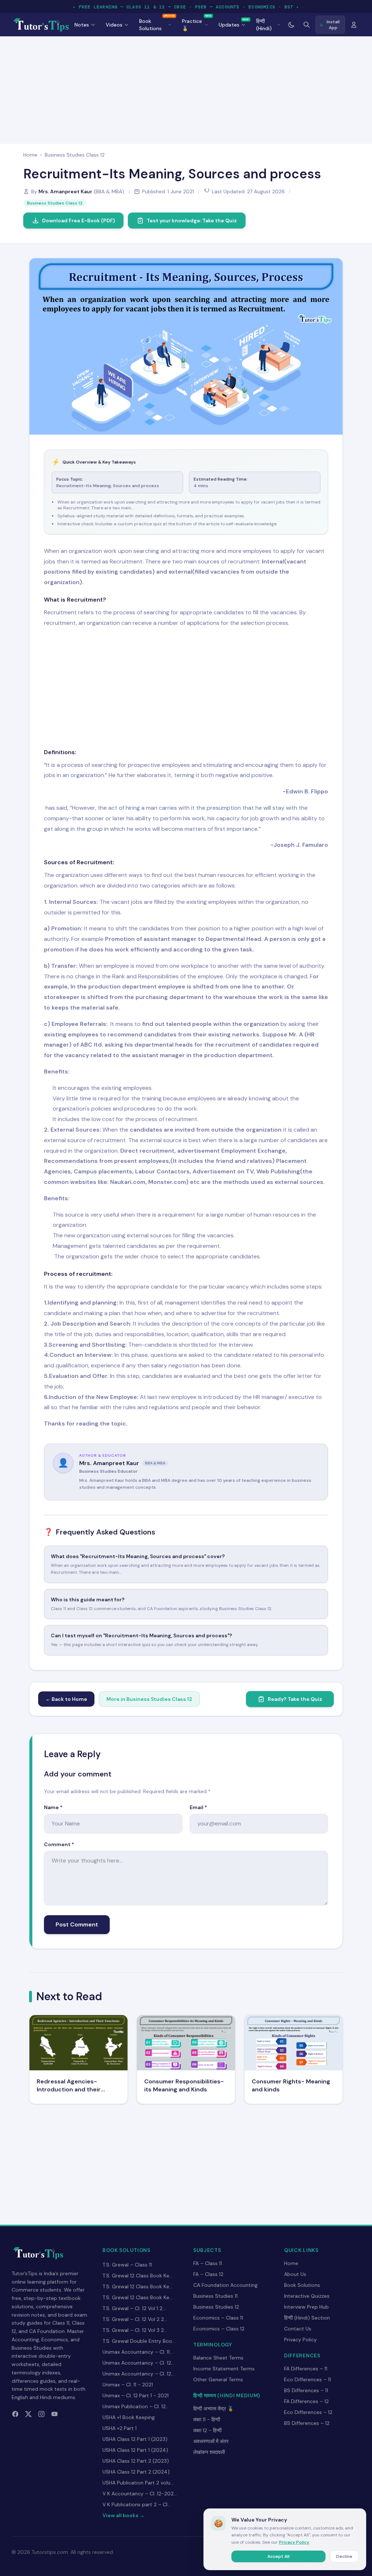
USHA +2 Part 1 (120, 2428)
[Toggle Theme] (291, 25)
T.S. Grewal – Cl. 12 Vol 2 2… (135, 2319)
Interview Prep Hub (306, 2307)
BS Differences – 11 (306, 2390)
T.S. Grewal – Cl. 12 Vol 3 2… (135, 2330)
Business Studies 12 (216, 2307)
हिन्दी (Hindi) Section (307, 2318)
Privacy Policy (300, 2340)
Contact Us (298, 2329)
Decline (344, 2556)
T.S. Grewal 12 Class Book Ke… (138, 2276)
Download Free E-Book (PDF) (78, 221)
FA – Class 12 (208, 2274)
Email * (198, 1807)
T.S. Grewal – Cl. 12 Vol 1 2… (134, 2308)
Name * (53, 1807)
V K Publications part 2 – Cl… (137, 2504)
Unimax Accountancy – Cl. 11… (138, 2352)
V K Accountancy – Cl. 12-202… (140, 2494)
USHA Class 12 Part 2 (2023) (136, 2461)
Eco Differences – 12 (308, 2412)
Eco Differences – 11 (308, 2379)
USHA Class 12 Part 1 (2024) (135, 2450)
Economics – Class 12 (219, 2329)
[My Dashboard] (354, 25)
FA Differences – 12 (306, 2401)
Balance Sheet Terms (218, 2358)
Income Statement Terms (224, 2369)
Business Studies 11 (215, 2296)
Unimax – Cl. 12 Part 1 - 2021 (136, 2395)
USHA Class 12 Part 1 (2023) (135, 2439)
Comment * (59, 1844)
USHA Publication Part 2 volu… (138, 2483)
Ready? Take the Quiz (295, 1699)
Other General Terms (218, 2379)
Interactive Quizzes (307, 2296)
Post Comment (77, 1924)
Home (30, 155)
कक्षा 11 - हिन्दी (207, 2419)
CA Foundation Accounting (225, 2285)
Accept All (278, 2556)
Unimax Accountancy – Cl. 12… (138, 2363)
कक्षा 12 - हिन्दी (207, 2430)
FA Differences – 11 (306, 2369)
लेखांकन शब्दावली (209, 2452)
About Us (295, 2274)
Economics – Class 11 (218, 2318)
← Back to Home (66, 1699)
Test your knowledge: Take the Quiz (192, 221)
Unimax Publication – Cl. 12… (136, 2406)
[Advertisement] (186, 89)
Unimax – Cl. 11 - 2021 (128, 2385)
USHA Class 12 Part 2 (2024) (136, 2472)
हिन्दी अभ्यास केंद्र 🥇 (213, 2409)
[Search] (307, 25)
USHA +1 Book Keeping (129, 2417)
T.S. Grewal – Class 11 (127, 2265)
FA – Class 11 (208, 2263)
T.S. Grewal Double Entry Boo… (139, 2341)
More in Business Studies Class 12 (149, 1699)
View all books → (124, 2515)
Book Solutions (302, 2285)
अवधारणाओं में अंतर (211, 2441)
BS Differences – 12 (307, 2423)
